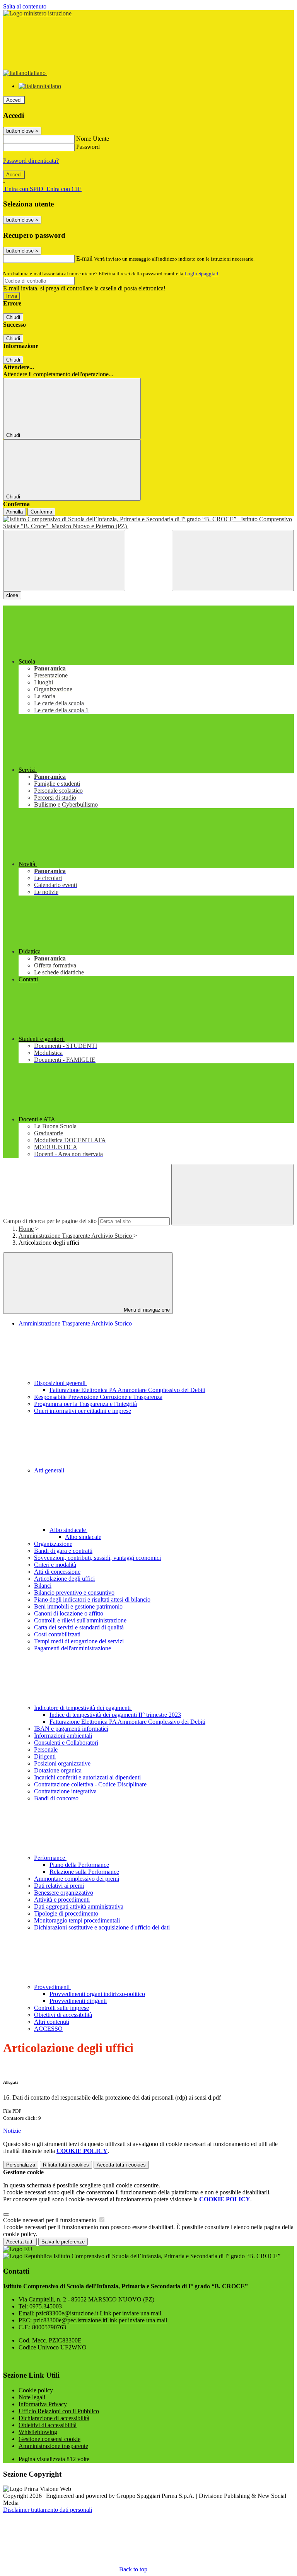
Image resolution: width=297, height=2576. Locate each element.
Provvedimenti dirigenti (78, 2001)
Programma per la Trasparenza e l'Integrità (85, 1404)
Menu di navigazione (146, 1310)
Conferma (41, 512)
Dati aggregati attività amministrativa (79, 1906)
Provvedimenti (53, 1987)
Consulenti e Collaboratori (66, 1743)
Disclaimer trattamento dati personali (48, 2510)
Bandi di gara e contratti (63, 1551)
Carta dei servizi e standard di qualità (79, 1627)
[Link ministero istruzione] (37, 13)
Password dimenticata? (31, 161)
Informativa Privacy (43, 2404)
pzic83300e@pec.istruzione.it (100, 2320)
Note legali (32, 2397)
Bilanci (43, 1586)
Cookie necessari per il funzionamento (50, 2220)
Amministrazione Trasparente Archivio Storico (76, 1236)
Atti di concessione (57, 1572)
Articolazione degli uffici (64, 1579)
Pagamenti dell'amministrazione (73, 1648)
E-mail (84, 258)
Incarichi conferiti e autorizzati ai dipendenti (87, 1777)
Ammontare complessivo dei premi (77, 1879)
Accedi (14, 100)
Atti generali (50, 1470)
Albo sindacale (68, 1530)
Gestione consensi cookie (49, 2439)
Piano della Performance (79, 1865)
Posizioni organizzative (62, 1763)
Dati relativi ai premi (59, 1886)
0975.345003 (46, 2306)
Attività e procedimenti (62, 1900)
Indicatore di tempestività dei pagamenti (83, 1708)
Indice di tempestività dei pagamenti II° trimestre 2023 (115, 1715)
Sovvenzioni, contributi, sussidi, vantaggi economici (97, 1558)
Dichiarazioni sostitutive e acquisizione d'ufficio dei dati (102, 1927)
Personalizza (21, 2165)
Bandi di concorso (56, 1798)
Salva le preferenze (63, 2242)
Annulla (15, 512)
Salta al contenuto (25, 6)
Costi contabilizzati (57, 1634)
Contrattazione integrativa (65, 1791)
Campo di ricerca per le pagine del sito (50, 1221)
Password (88, 147)
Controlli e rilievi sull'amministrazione (80, 1620)
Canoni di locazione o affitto (69, 1613)
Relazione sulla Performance (84, 1872)
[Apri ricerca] (233, 560)
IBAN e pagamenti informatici (71, 1729)
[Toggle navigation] (64, 560)
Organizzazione (53, 1544)
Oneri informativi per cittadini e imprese (83, 1411)
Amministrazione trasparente (53, 2446)
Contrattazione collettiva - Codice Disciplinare (90, 1784)
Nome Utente (93, 139)
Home (26, 1229)
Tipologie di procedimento (66, 1913)
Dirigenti (45, 1756)
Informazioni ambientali (63, 1736)
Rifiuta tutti (66, 2165)
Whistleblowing (38, 2432)
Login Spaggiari (201, 274)
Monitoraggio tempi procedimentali (77, 1920)
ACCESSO (48, 2029)
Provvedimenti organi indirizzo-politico (97, 1994)
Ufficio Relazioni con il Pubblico (59, 2411)
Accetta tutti (121, 2165)
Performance (50, 1858)
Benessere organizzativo (64, 1893)
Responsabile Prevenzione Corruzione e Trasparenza (98, 1397)
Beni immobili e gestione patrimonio (78, 1606)
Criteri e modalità (55, 1565)
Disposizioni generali (61, 1383)
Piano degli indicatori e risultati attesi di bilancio (92, 1599)
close (12, 595)
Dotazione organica (58, 1770)
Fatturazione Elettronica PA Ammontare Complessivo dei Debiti (127, 1390)
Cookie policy (36, 2390)
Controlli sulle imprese (61, 2008)
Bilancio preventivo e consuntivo (74, 1593)
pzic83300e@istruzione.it (99, 2313)
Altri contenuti (52, 2022)
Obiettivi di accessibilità (63, 2015)
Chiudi (13, 317)
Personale (46, 1749)
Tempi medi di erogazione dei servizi (79, 1641)
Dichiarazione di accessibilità (54, 2418)
